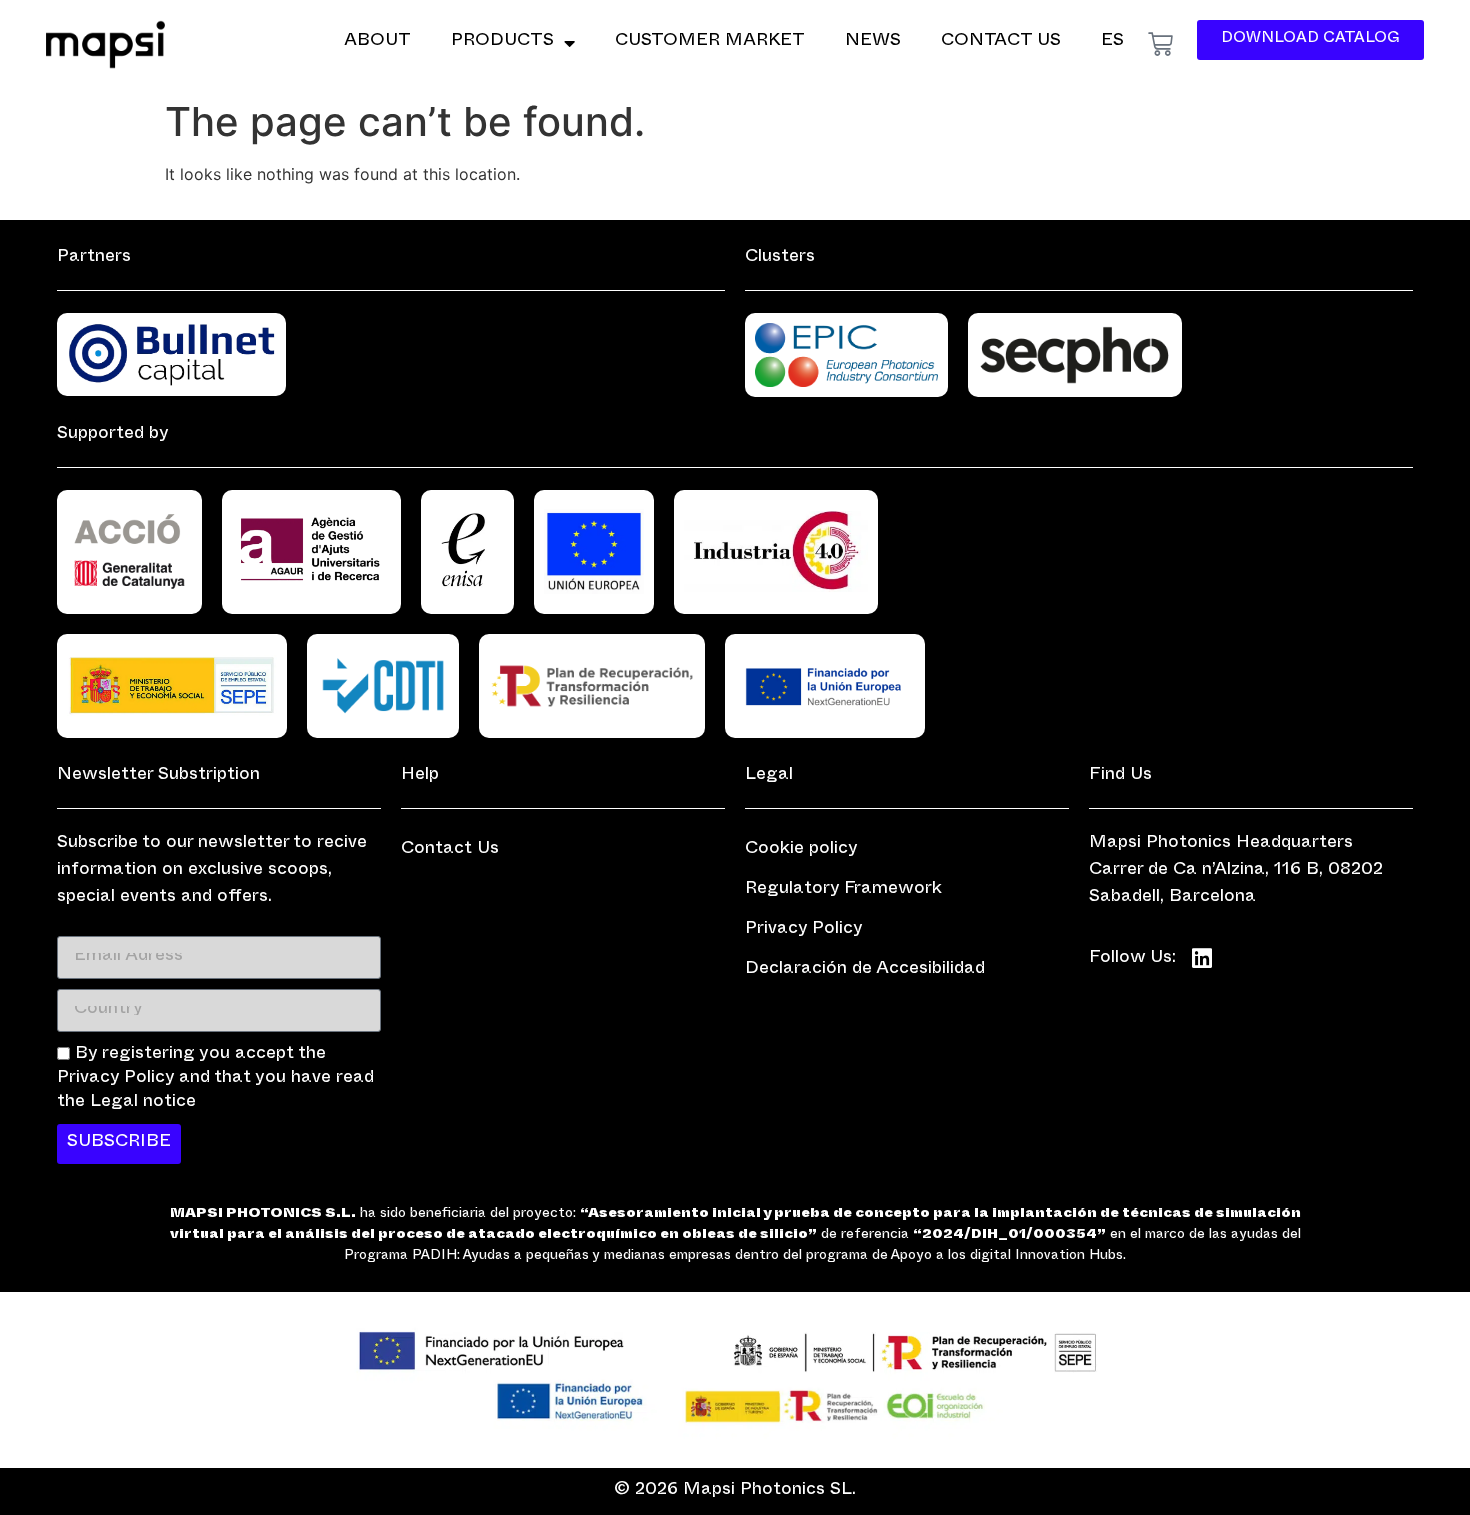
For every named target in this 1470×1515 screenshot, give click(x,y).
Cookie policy (801, 850)
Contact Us (450, 850)
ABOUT (377, 42)
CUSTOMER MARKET (710, 42)
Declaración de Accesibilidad (865, 970)
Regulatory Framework (843, 890)
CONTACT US (1001, 42)
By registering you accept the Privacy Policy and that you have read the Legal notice (215, 1079)
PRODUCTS (502, 42)
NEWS (873, 42)
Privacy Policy (804, 930)
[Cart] (1160, 44)
